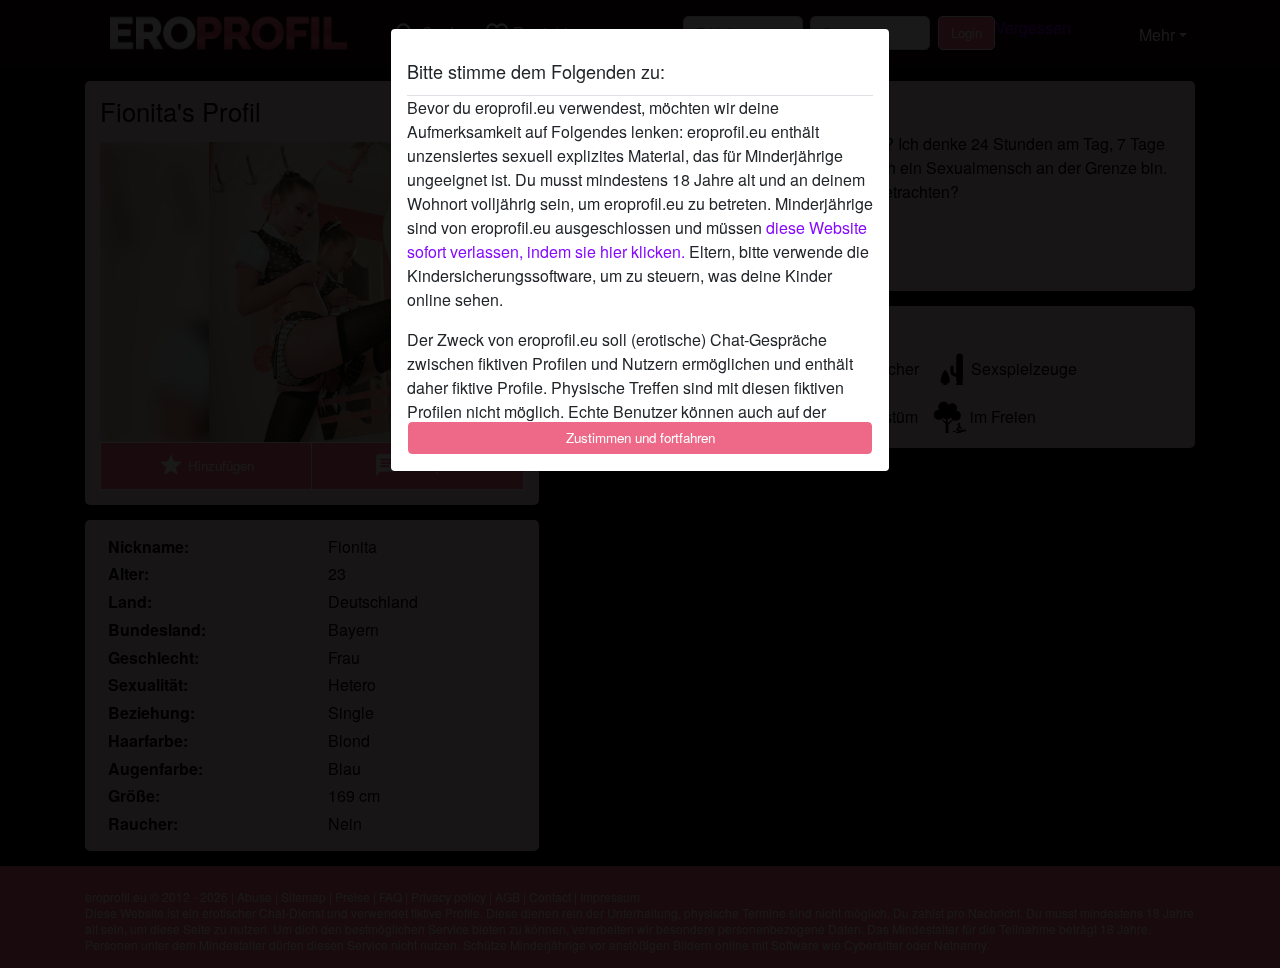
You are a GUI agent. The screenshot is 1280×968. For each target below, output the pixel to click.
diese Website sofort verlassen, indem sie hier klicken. (637, 239)
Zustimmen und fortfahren (640, 437)
